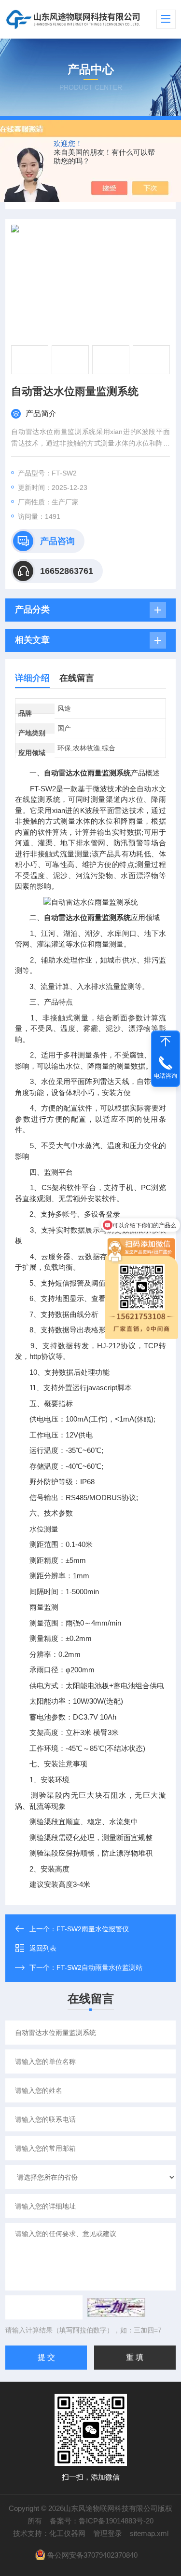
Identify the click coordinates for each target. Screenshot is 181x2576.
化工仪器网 (67, 2533)
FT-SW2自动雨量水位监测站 (99, 1967)
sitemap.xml (149, 2533)
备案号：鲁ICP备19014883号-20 (102, 2521)
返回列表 (43, 1948)
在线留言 (77, 678)
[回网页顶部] (166, 1041)
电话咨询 (166, 1076)
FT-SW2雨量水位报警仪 (93, 1929)
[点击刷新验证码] (116, 2307)
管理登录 (108, 2533)
